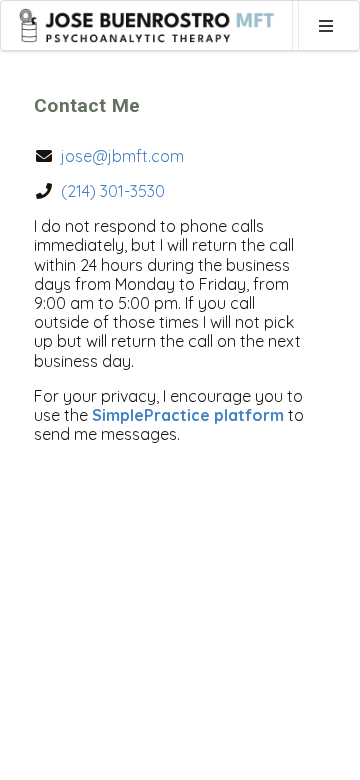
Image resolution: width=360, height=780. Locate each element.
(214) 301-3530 (113, 191)
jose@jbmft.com (122, 156)
